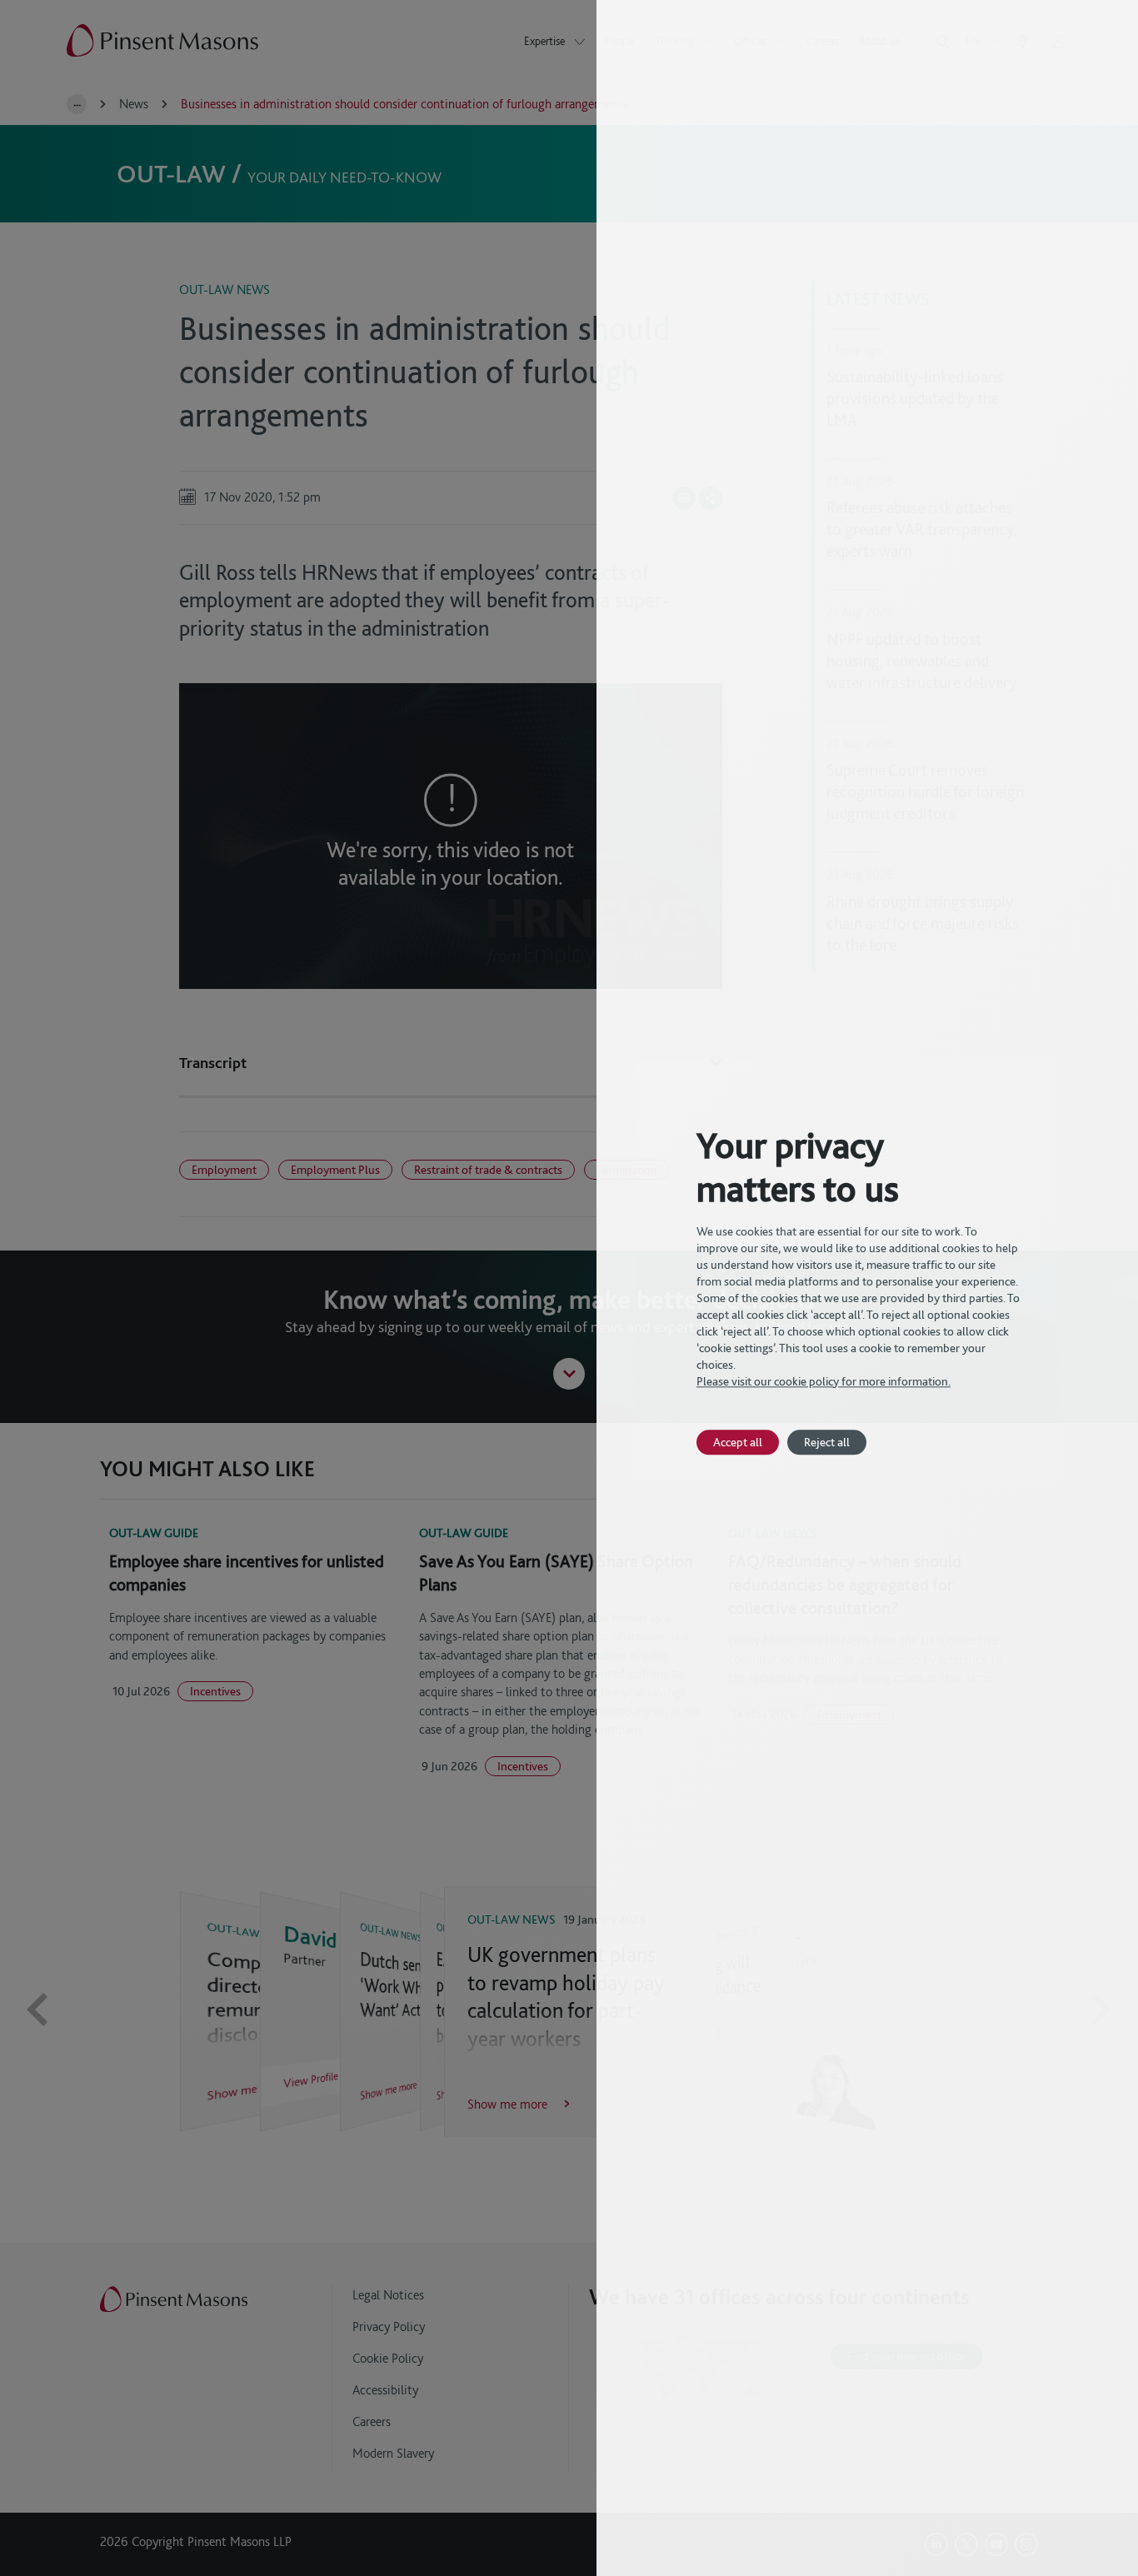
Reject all (827, 1442)
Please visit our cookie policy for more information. (824, 1381)
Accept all (738, 1442)
